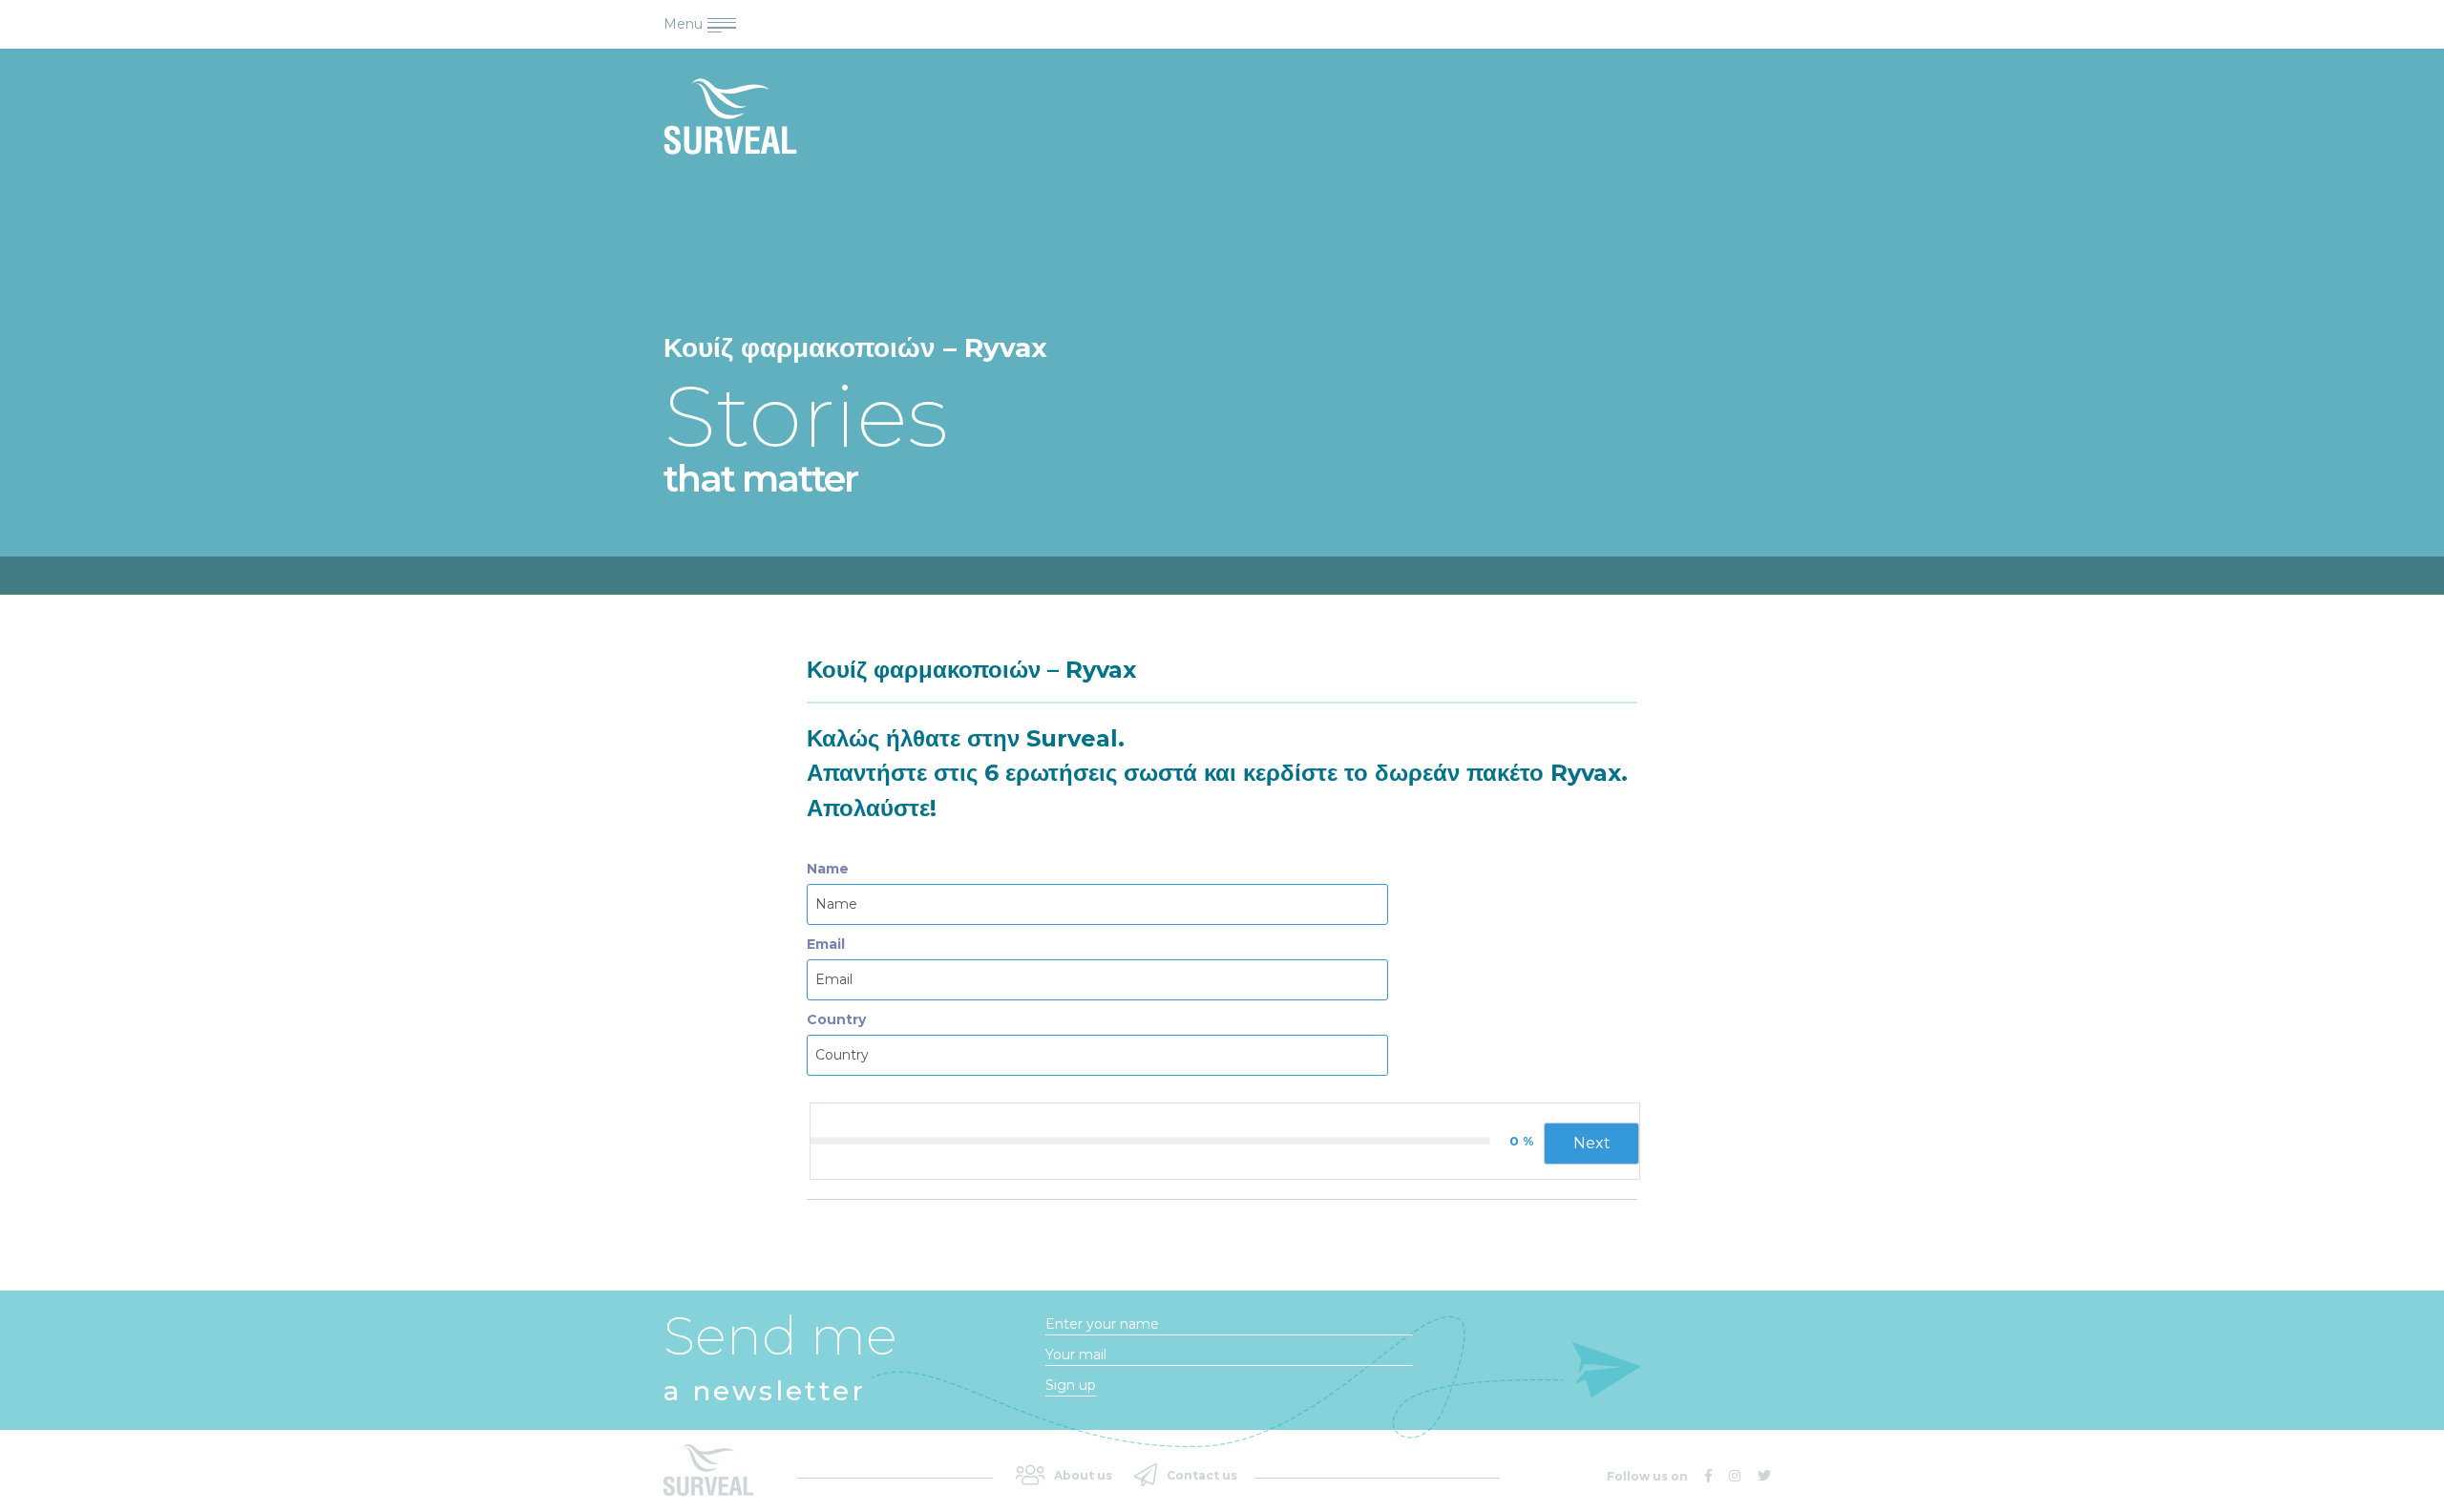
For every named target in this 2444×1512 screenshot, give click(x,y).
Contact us (1202, 1475)
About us (1083, 1475)
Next (1592, 1143)
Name (828, 869)
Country (836, 1019)
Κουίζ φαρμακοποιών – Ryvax (971, 670)
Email (826, 944)
